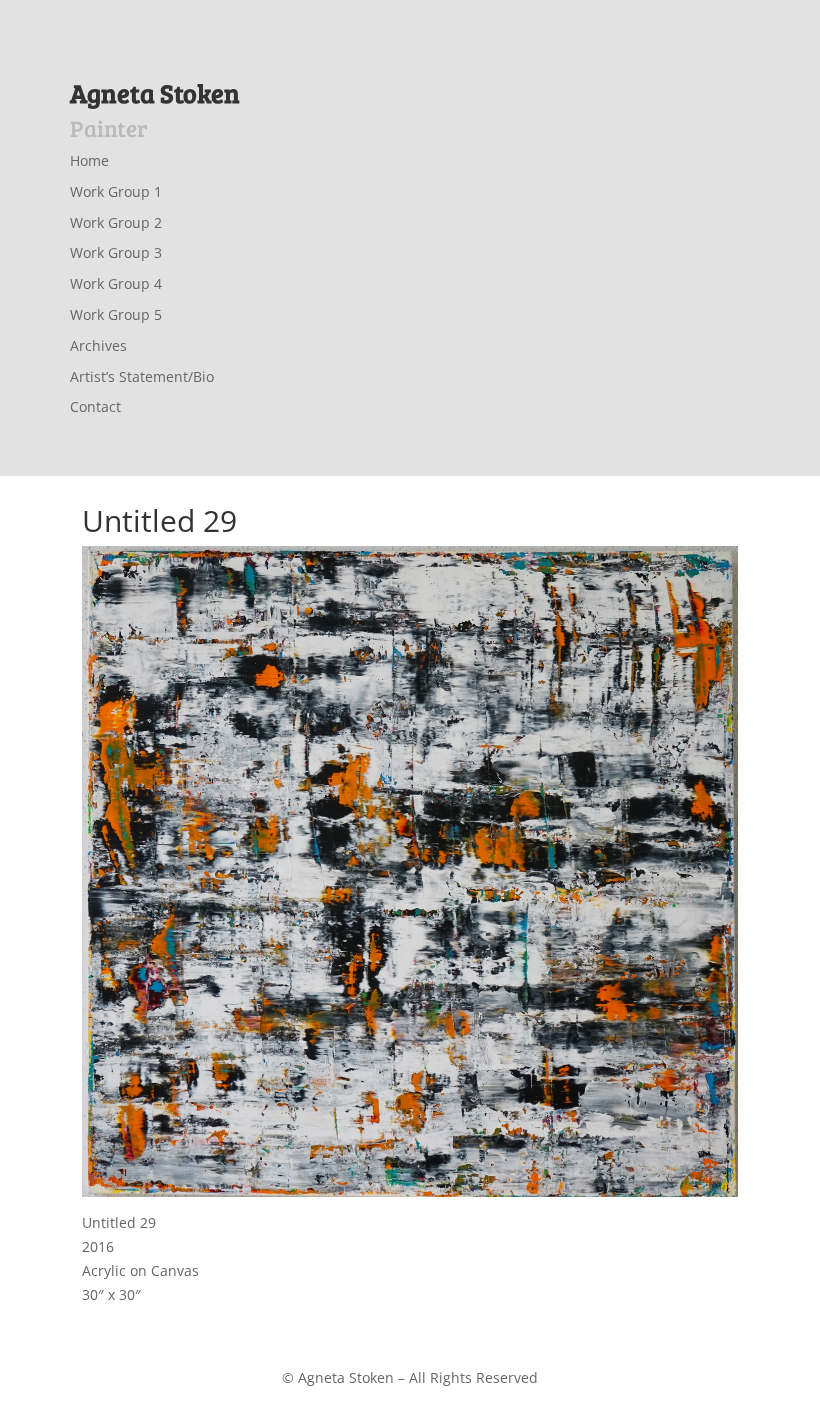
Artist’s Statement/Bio (142, 376)
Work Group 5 (116, 314)
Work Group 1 (116, 191)
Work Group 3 (116, 252)
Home (89, 160)
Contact (95, 406)
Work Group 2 (116, 222)
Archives (98, 345)
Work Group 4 (116, 283)
